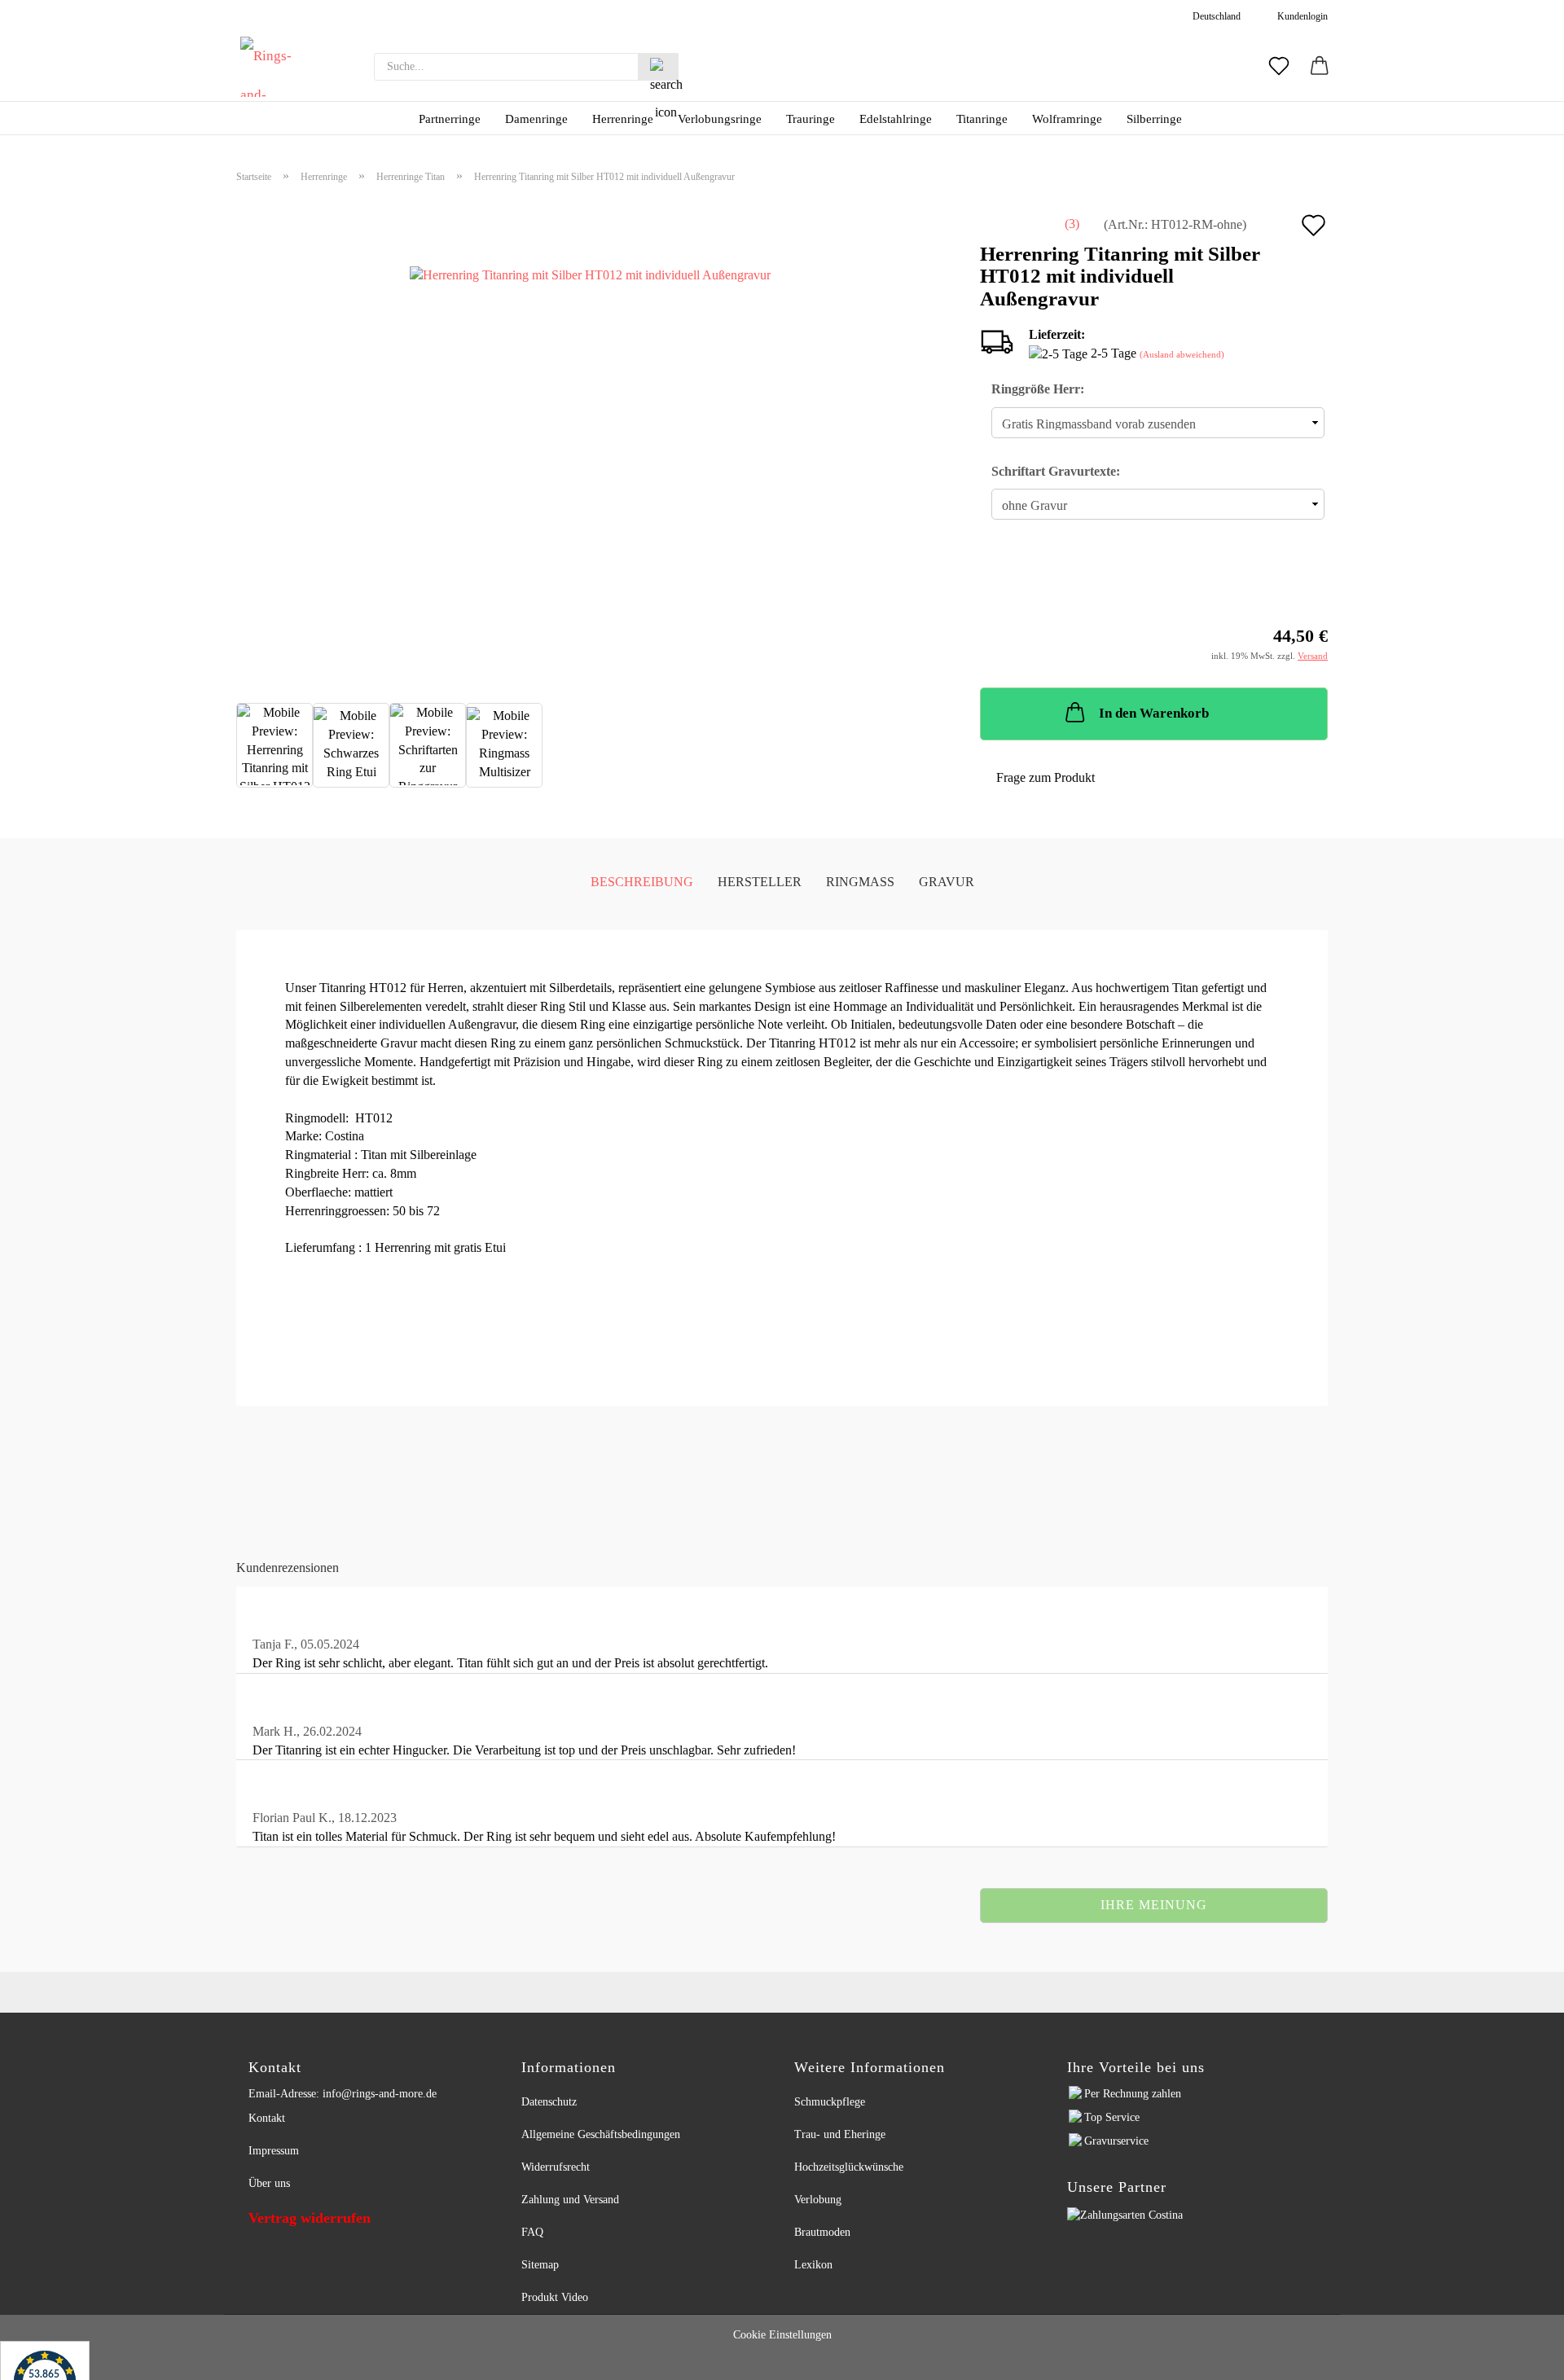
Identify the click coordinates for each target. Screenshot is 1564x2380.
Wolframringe (1067, 119)
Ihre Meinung (1154, 1905)
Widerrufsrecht (556, 2167)
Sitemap (540, 2265)
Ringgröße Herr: (1038, 389)
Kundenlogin (1300, 16)
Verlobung (818, 2200)
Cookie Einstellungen (782, 2335)
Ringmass (860, 882)
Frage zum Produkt (1046, 777)
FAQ (532, 2232)
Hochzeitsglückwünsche (849, 2167)
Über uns (269, 2183)
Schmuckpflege (830, 2102)
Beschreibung (642, 882)
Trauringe (811, 119)
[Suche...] (658, 67)
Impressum (274, 2151)
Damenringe (536, 119)
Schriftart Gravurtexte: (1056, 471)
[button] (1320, 67)
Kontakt (267, 2118)
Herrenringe (623, 119)
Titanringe (982, 119)
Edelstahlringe (896, 119)
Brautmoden (822, 2232)
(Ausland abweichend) (1182, 354)
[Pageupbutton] (1531, 2358)
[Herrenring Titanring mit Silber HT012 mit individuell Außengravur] (590, 437)
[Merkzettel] (1279, 67)
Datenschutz (549, 2102)
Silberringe (1154, 119)
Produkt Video (555, 2297)
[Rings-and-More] (270, 67)
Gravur (947, 882)
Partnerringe (450, 119)
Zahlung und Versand (570, 2200)
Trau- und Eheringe (840, 2134)
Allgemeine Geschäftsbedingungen (601, 2134)
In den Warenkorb (1154, 713)
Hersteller (760, 882)
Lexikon (813, 2265)
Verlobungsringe (720, 119)
